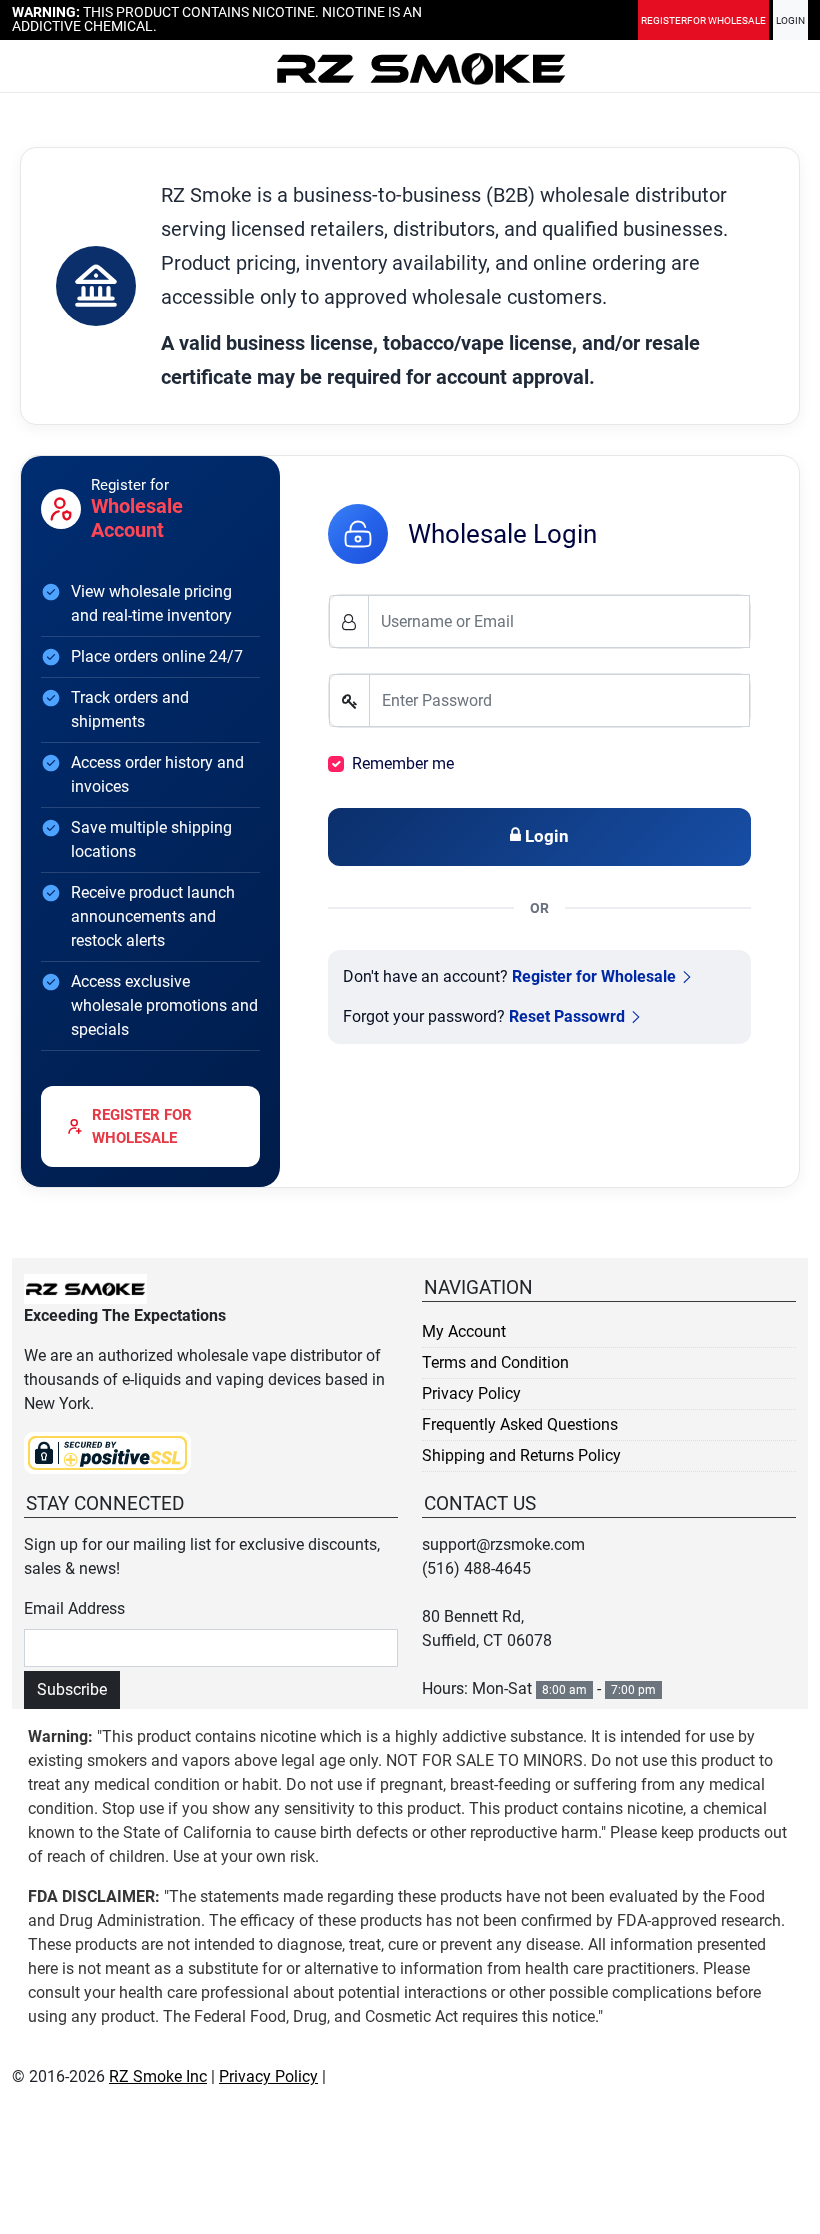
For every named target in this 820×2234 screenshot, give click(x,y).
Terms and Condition (495, 1362)
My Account (464, 1331)
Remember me (403, 763)
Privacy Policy (471, 1393)
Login (790, 20)
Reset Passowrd (567, 1016)
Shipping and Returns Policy (521, 1455)
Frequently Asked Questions (520, 1424)
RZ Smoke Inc (158, 2076)
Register (703, 20)
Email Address (74, 1608)
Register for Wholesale (594, 976)
